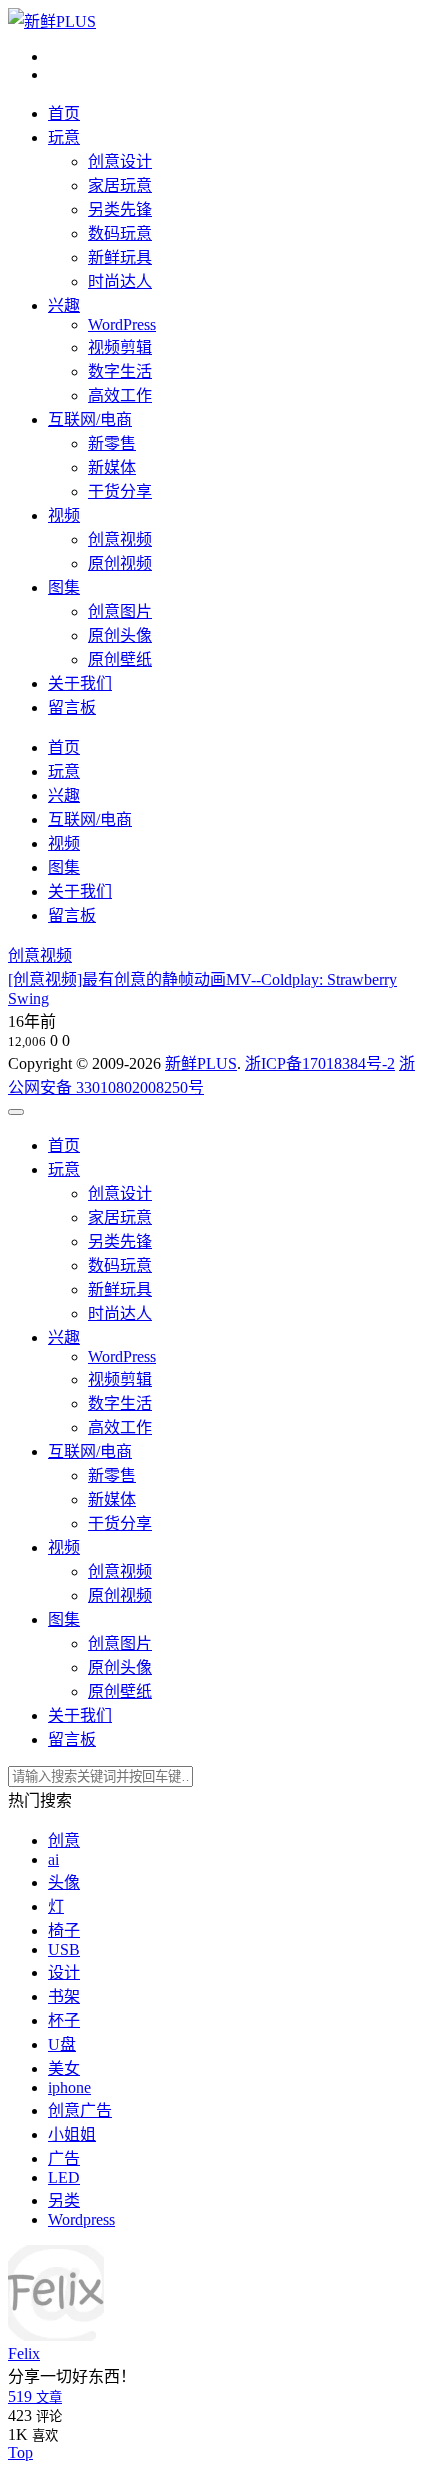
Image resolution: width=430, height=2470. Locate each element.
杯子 (64, 2020)
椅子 (64, 1930)
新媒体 (112, 467)
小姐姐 (72, 2134)
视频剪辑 (120, 347)
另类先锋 (120, 209)
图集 (64, 587)
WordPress (122, 324)
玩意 (64, 137)
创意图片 (120, 611)
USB (64, 1949)
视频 (64, 515)
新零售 (112, 443)
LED (64, 2177)
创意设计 (120, 161)
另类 (64, 2200)
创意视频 (120, 539)
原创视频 (120, 563)
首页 (64, 113)
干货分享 (120, 491)
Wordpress (81, 2219)
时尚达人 (120, 281)
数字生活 (120, 371)
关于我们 (80, 683)
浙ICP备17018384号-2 (320, 1063)
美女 (64, 2068)
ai (53, 1859)
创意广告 (80, 2110)
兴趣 (64, 305)
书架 (64, 1996)
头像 (64, 1882)
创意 (64, 1840)
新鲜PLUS (201, 1063)
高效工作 (120, 395)
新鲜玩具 (120, 257)
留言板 (72, 707)
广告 (64, 2158)
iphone (69, 2087)
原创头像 (120, 635)
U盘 (62, 2044)
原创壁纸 (120, 659)
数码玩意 (120, 233)
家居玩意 (120, 185)
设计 (64, 1972)
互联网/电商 (90, 419)
